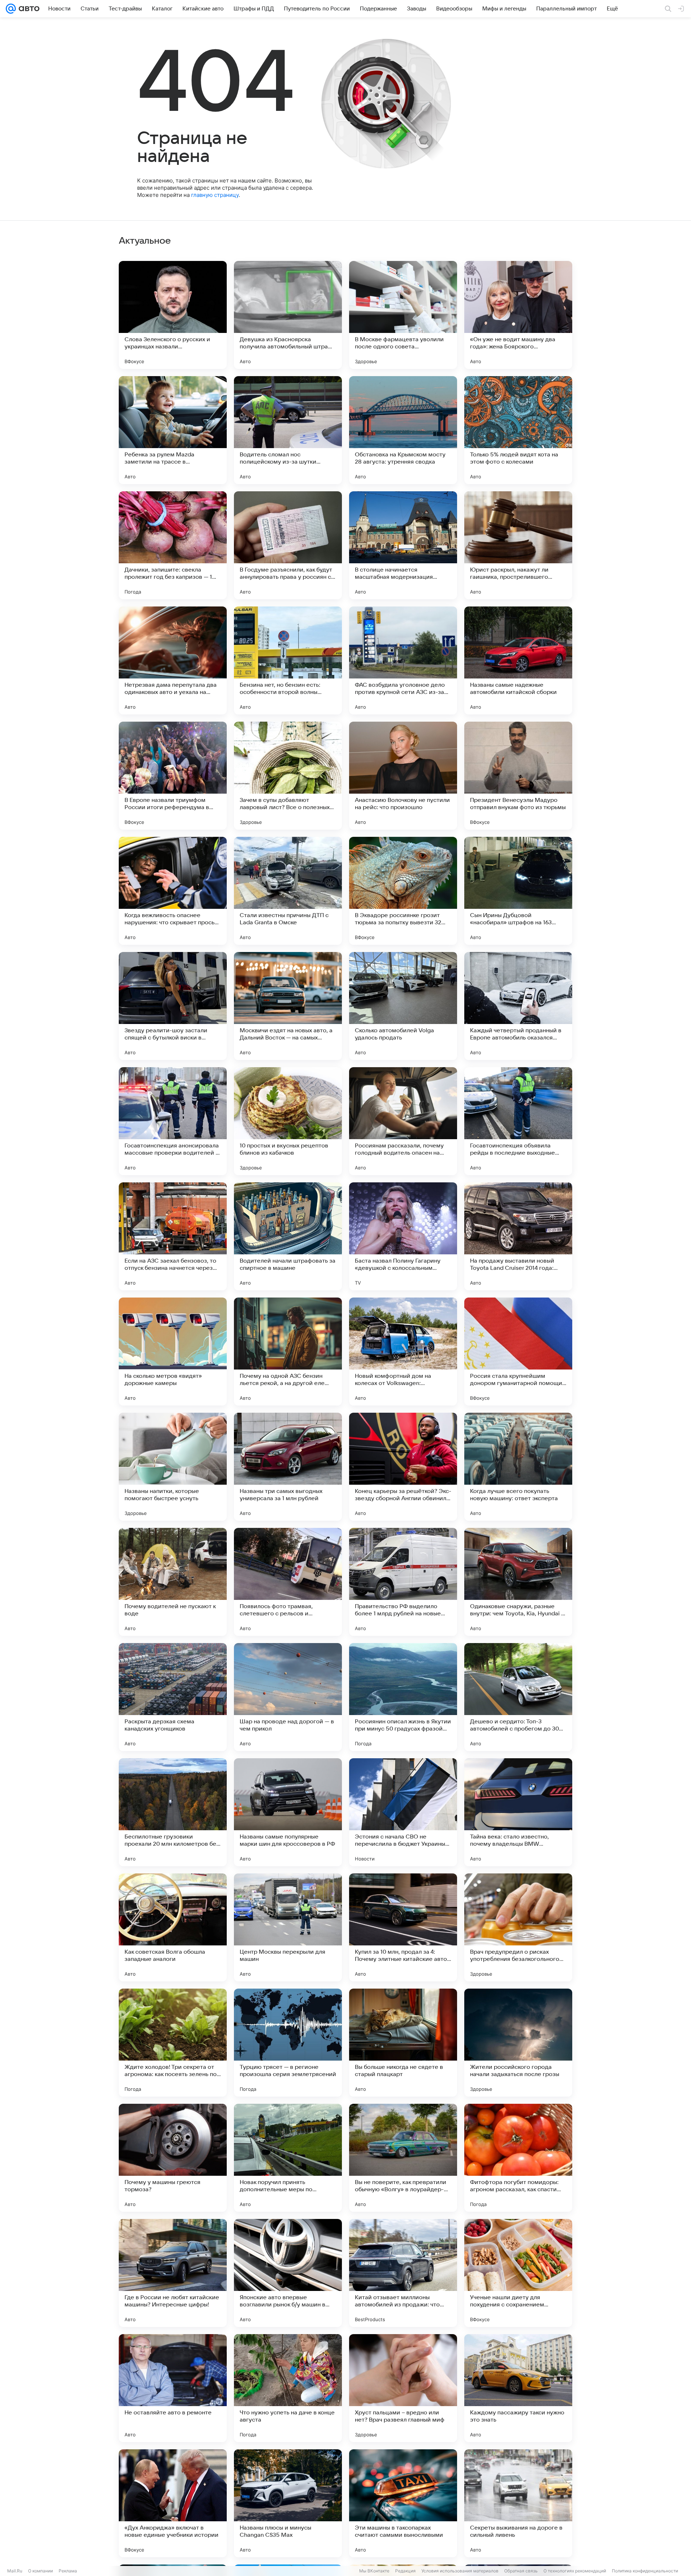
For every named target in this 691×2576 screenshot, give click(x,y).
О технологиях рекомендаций (575, 2571)
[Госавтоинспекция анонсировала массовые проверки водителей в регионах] (173, 1121)
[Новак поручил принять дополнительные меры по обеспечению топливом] (288, 2158)
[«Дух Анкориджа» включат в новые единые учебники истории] (173, 2503)
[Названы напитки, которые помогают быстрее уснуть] (173, 1467)
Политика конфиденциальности (645, 2571)
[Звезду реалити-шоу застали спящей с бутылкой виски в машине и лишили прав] (173, 1006)
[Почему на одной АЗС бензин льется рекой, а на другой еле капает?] (288, 1352)
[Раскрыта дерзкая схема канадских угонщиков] (173, 1697)
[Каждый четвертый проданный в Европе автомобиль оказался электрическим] (518, 1006)
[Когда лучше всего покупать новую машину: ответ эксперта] (518, 1467)
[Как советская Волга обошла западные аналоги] (173, 1927)
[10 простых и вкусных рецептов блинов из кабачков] (288, 1121)
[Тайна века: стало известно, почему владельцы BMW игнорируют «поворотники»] (518, 1812)
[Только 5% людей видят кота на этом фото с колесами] (518, 430)
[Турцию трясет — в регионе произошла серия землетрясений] (288, 2043)
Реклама (68, 2571)
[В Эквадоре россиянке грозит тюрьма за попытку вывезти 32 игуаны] (403, 891)
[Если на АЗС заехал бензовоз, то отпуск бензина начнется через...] (173, 1236)
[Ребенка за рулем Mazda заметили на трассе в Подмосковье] (173, 430)
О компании (40, 2571)
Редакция (405, 2571)
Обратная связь (521, 2571)
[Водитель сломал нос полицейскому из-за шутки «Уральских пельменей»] (288, 430)
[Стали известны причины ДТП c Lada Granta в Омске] (288, 891)
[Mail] (11, 9)
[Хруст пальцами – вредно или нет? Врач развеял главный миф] (403, 2388)
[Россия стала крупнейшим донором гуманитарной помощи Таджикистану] (518, 1352)
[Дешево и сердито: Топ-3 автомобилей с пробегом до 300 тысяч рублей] (518, 1697)
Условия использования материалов (460, 2571)
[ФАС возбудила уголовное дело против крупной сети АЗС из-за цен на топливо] (403, 660)
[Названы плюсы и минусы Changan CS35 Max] (288, 2503)
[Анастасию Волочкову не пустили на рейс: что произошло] (403, 776)
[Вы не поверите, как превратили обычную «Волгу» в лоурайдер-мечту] (403, 2158)
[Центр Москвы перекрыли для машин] (288, 1927)
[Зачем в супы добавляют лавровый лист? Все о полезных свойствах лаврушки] (288, 776)
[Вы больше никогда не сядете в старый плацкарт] (403, 2043)
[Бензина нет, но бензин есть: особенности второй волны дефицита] (288, 660)
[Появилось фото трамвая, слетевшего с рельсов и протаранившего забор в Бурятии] (288, 1582)
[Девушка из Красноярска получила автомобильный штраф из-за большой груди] (288, 315)
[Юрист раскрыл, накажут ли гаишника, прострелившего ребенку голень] (518, 545)
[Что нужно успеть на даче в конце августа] (288, 2388)
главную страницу (215, 195)
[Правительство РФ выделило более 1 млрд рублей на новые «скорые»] (403, 1582)
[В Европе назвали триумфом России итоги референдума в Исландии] (173, 776)
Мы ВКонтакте (374, 2571)
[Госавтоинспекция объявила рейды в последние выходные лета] (518, 1121)
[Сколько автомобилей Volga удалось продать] (403, 1006)
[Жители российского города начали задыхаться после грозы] (518, 2043)
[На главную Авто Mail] (28, 9)
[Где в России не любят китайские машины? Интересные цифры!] (173, 2273)
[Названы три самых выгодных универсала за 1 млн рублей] (288, 1467)
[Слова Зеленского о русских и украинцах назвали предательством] (173, 315)
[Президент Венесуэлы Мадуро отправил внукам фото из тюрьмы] (518, 776)
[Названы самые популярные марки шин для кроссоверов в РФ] (288, 1812)
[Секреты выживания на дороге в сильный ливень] (518, 2503)
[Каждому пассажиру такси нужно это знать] (518, 2388)
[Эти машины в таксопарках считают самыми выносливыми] (403, 2503)
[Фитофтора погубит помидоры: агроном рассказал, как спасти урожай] (518, 2158)
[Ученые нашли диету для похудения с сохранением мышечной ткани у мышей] (518, 2273)
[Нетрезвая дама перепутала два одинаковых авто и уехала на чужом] (173, 660)
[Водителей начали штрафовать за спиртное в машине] (288, 1236)
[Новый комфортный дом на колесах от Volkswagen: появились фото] (403, 1352)
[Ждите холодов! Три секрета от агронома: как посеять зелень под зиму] (173, 2043)
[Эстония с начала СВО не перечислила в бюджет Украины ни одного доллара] (403, 1812)
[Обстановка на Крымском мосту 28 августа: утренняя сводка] (403, 430)
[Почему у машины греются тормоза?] (173, 2158)
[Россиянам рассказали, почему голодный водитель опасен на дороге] (403, 1121)
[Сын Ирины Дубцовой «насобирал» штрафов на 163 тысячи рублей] (518, 891)
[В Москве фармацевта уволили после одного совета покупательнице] (403, 315)
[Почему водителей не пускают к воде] (173, 1582)
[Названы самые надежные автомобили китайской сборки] (518, 660)
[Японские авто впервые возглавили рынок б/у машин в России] (288, 2273)
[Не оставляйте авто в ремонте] (173, 2388)
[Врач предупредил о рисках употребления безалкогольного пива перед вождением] (518, 1927)
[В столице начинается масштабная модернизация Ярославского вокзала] (403, 545)
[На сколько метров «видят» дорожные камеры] (173, 1352)
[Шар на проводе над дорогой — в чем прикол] (288, 1697)
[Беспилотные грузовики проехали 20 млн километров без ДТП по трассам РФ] (173, 1812)
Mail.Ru (15, 2571)
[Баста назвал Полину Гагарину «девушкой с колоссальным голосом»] (403, 1236)
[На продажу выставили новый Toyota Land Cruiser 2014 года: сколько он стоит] (518, 1236)
